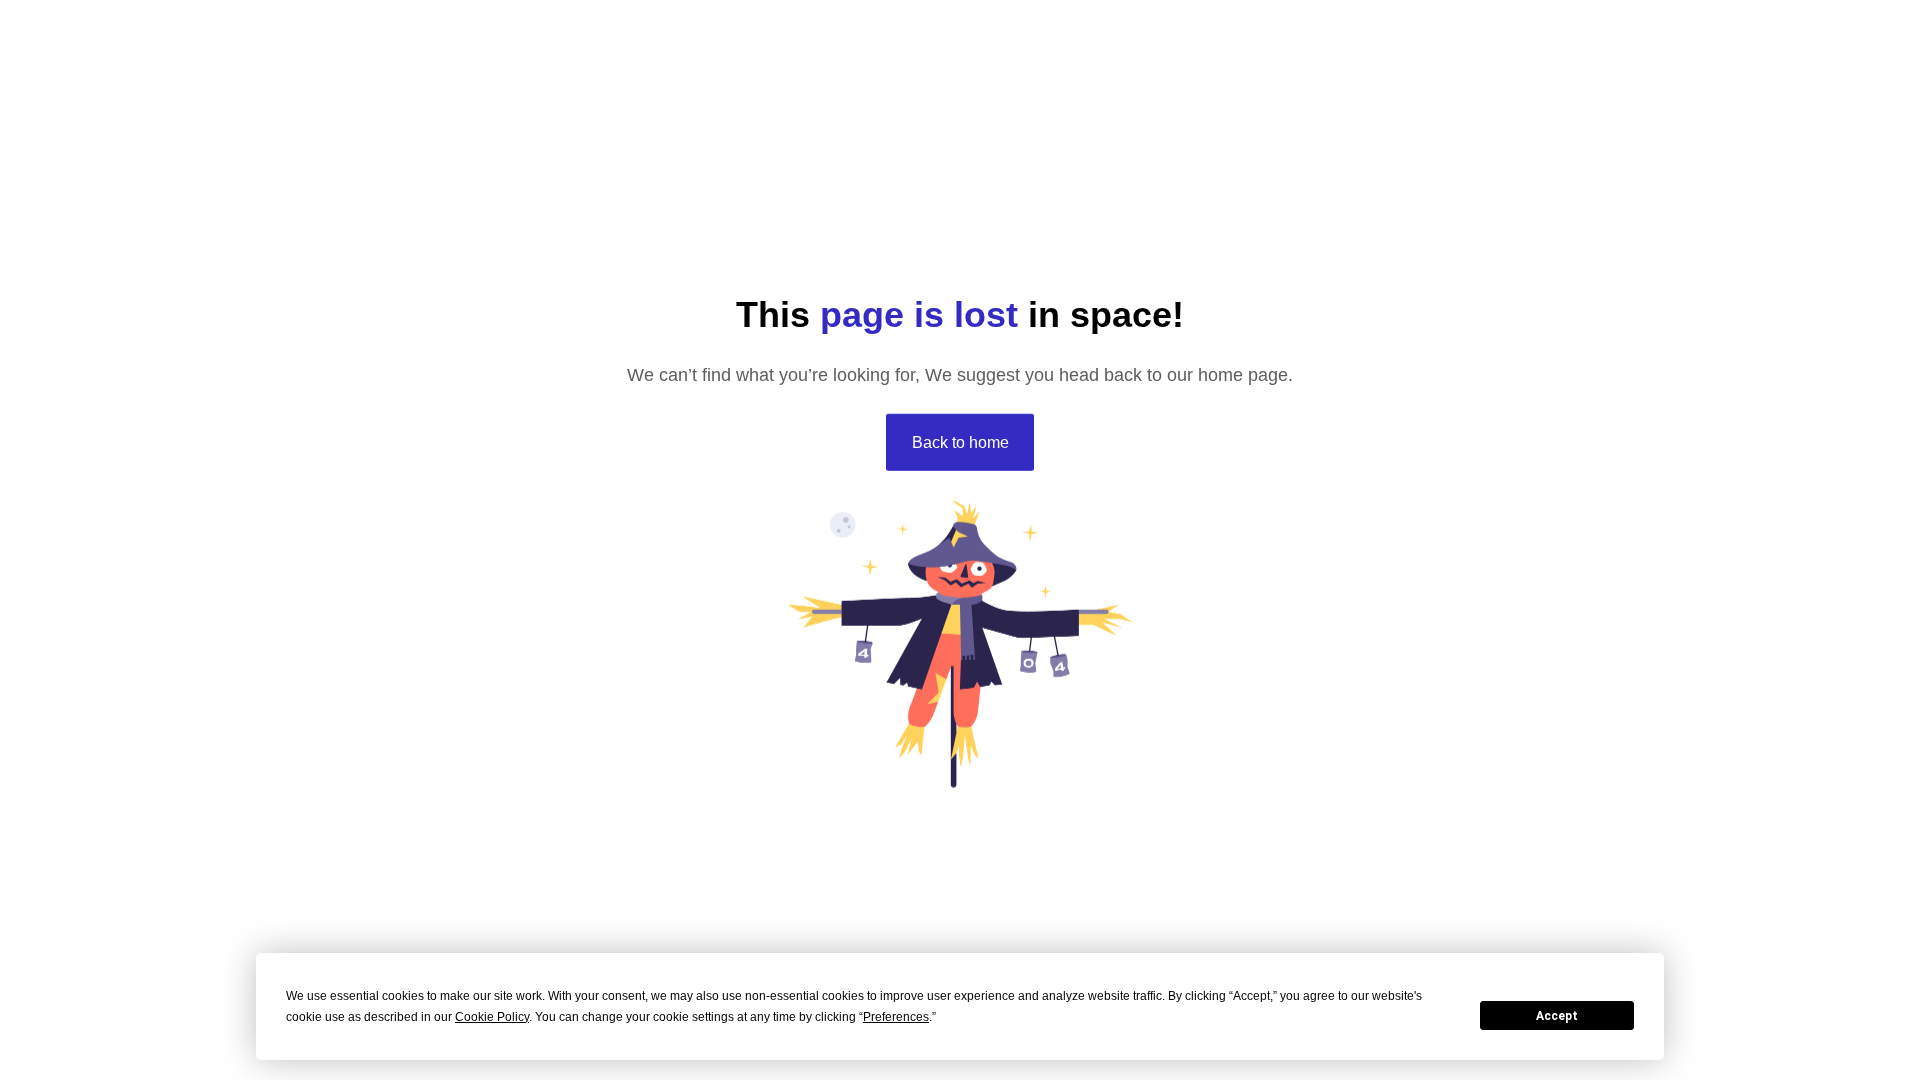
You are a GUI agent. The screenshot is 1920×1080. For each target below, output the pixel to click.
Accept (1557, 1016)
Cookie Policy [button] (492, 1017)
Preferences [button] (896, 1017)
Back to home (960, 441)
